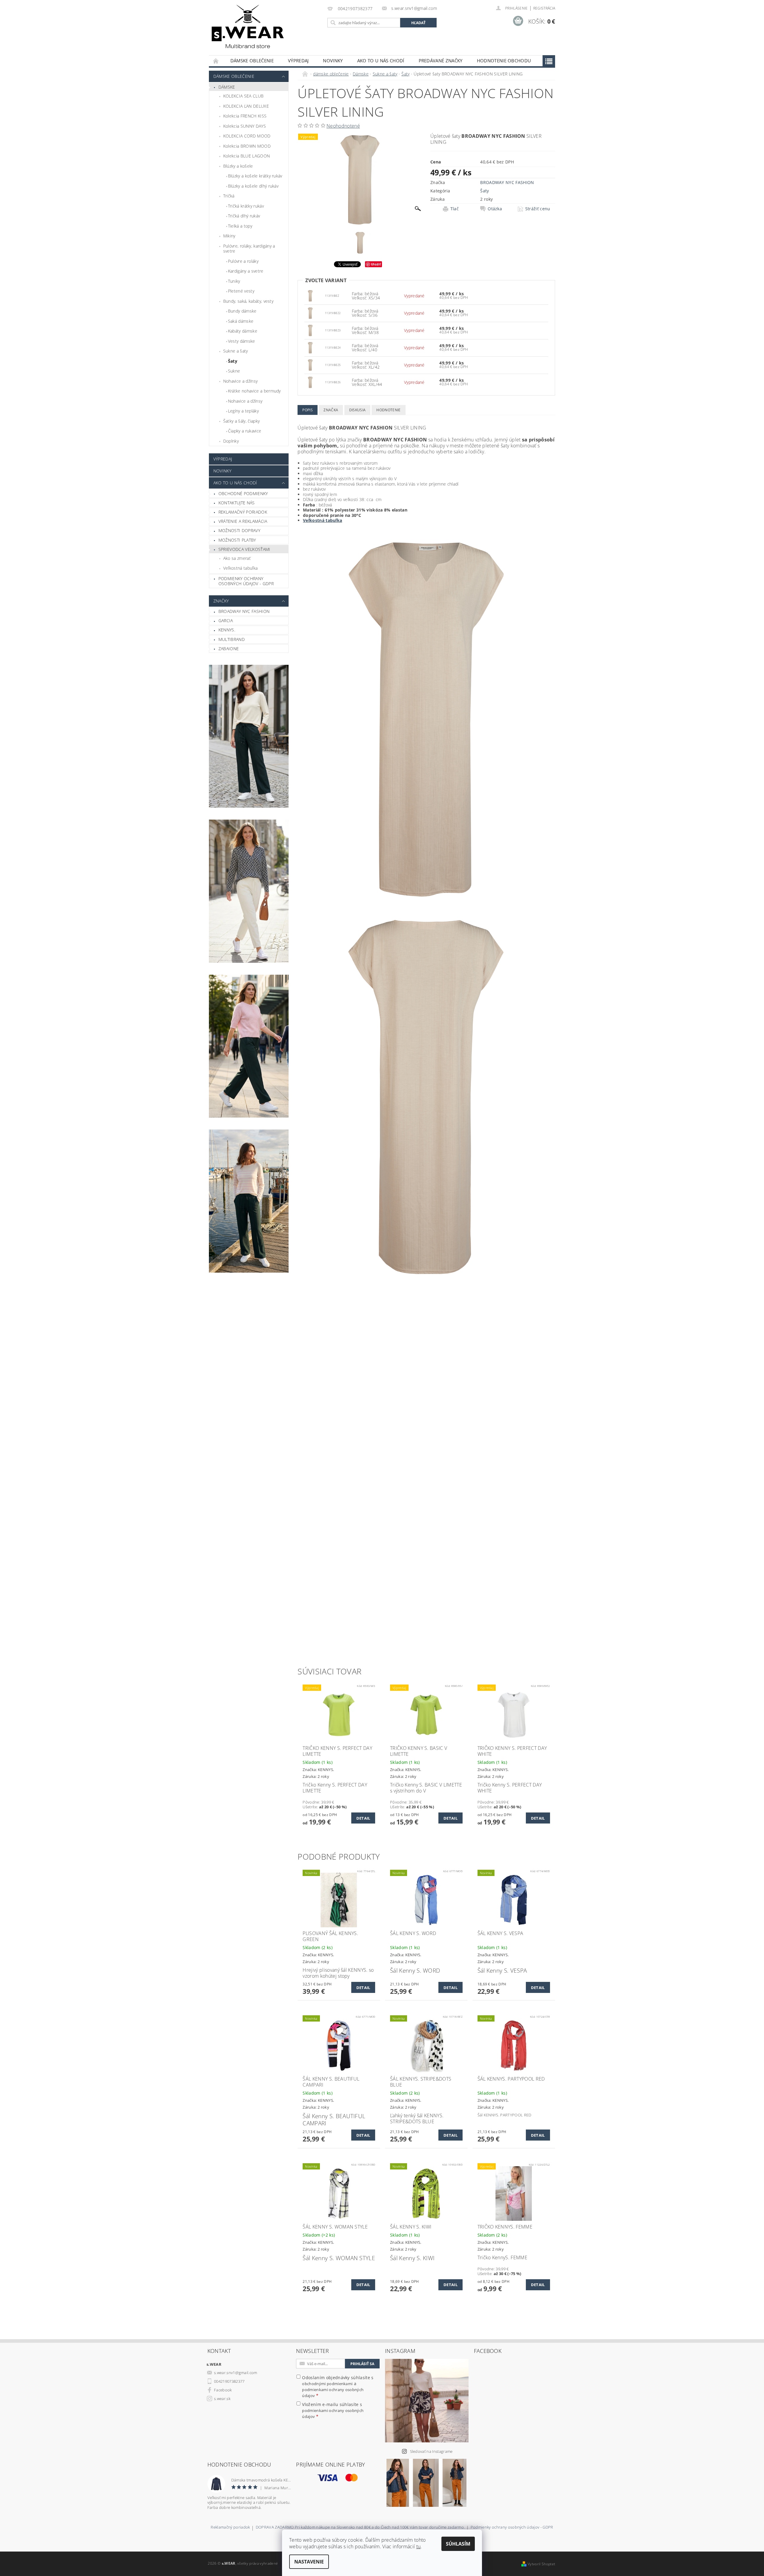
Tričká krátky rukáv (246, 206)
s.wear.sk (222, 2399)
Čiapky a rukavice (245, 431)
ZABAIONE (229, 649)
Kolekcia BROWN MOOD (247, 146)
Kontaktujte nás (237, 503)
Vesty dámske (242, 341)
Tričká (229, 196)
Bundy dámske (242, 311)
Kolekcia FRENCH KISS (245, 116)
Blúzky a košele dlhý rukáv (253, 186)
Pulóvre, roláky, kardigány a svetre (249, 249)
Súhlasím (458, 2544)
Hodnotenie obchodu (504, 61)
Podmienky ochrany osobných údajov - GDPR (246, 581)
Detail (363, 1818)
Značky (221, 601)
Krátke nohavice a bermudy (254, 391)
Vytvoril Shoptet (541, 2564)
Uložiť (376, 264)
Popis (308, 410)
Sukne (234, 371)
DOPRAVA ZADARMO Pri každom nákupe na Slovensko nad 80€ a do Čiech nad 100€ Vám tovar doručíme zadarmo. (360, 2528)
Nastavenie (309, 2562)
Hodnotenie (388, 410)
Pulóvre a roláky (243, 261)
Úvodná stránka (216, 61)
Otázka (495, 209)
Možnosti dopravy (239, 530)
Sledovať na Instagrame (431, 2451)
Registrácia (544, 8)
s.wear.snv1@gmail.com (236, 2373)
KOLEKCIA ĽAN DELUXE (246, 106)
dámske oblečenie (252, 61)
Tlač (455, 209)
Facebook (223, 2390)
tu (419, 2546)
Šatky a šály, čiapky (241, 421)
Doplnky (231, 441)
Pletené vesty (241, 291)
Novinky (333, 61)
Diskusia (358, 410)
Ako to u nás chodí (381, 61)
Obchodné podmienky (243, 493)
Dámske (227, 87)
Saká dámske (241, 321)
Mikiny (229, 236)
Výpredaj (298, 61)
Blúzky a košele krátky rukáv (255, 176)
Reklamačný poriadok (243, 512)
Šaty (233, 361)
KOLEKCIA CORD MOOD (247, 136)
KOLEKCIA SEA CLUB (243, 96)
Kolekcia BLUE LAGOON (247, 156)
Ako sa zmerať (237, 558)
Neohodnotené (343, 126)
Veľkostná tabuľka (240, 568)
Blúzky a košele (238, 166)
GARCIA (226, 621)
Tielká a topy (240, 226)
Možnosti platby (237, 540)
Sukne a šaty (236, 351)
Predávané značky (441, 61)
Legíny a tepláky (243, 411)
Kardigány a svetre (246, 271)
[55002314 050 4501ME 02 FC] (310, 295)
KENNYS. (227, 630)
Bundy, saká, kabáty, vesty (248, 301)
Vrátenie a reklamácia (243, 521)
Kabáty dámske (243, 331)
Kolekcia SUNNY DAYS (245, 126)
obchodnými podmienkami (327, 2384)
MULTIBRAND (232, 639)
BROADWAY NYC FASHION (244, 611)
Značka (331, 410)
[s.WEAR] (248, 28)
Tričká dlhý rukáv (244, 216)
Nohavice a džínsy (240, 381)
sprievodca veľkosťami (244, 549)
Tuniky (234, 281)
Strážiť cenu (538, 209)
